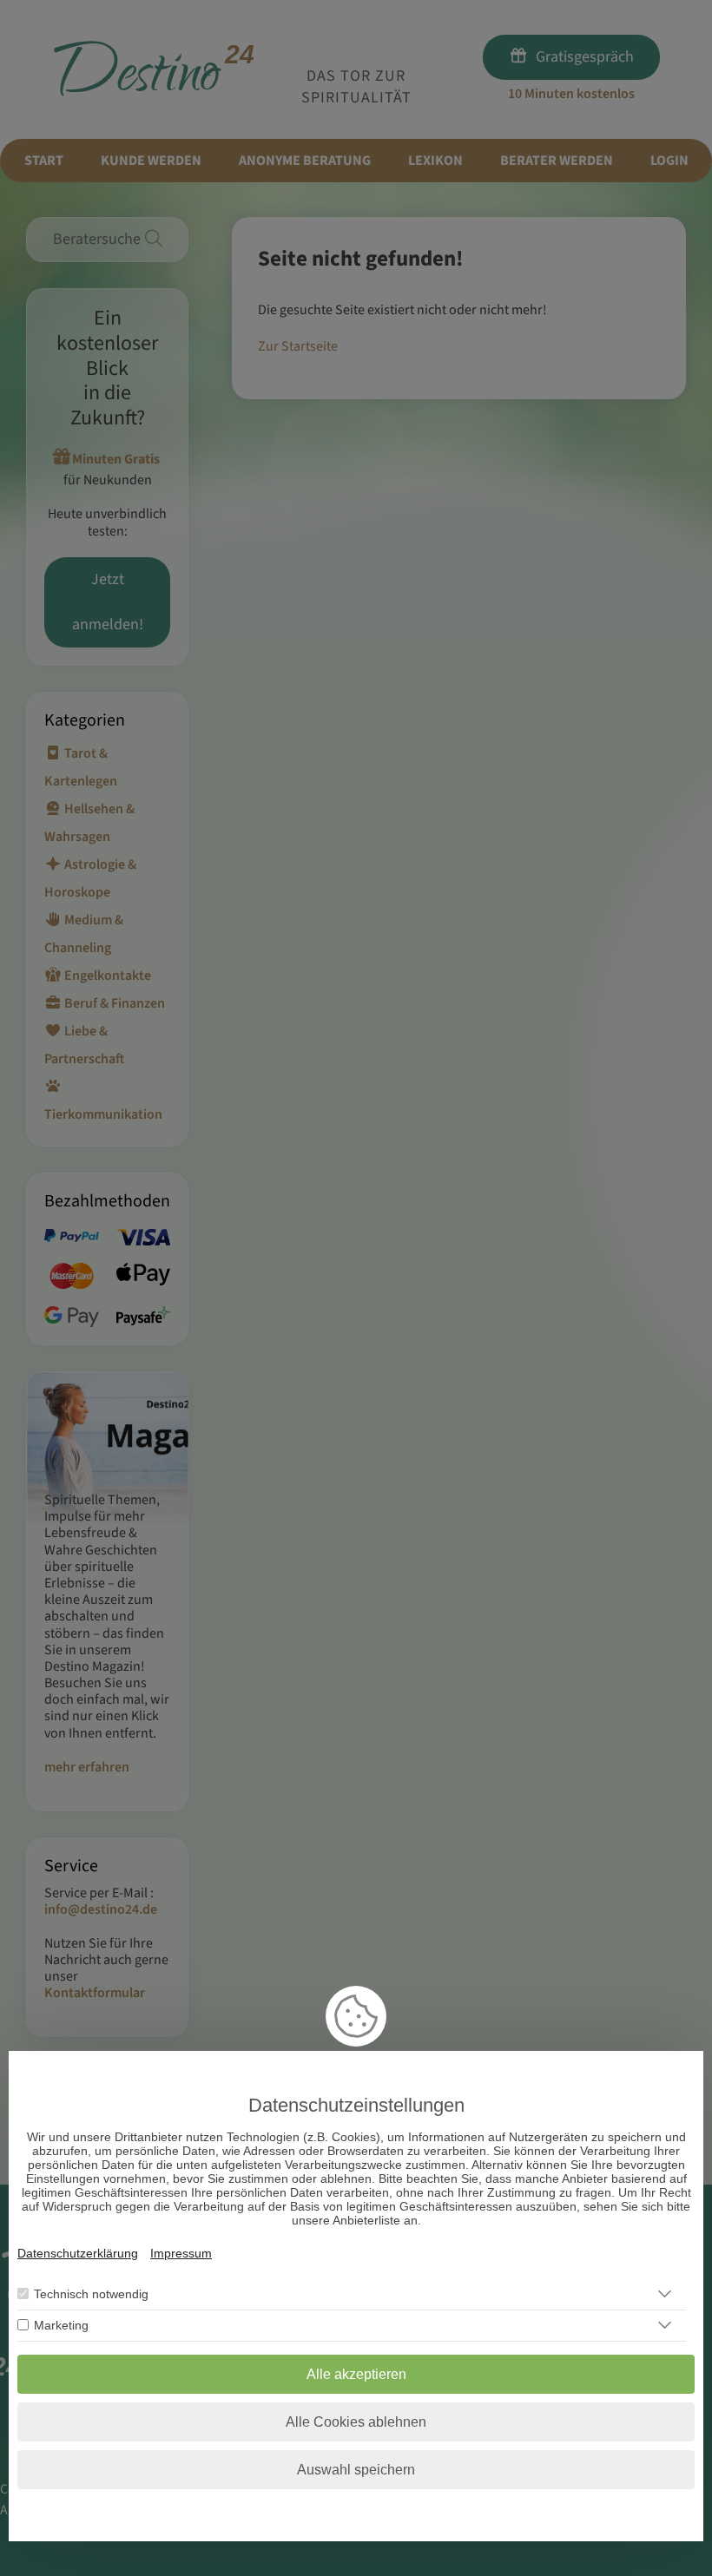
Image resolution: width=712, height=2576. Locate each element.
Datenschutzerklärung (78, 2253)
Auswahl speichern (356, 2470)
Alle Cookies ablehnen (356, 2422)
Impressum (181, 2253)
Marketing (61, 2325)
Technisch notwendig (91, 2294)
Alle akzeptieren (356, 2374)
